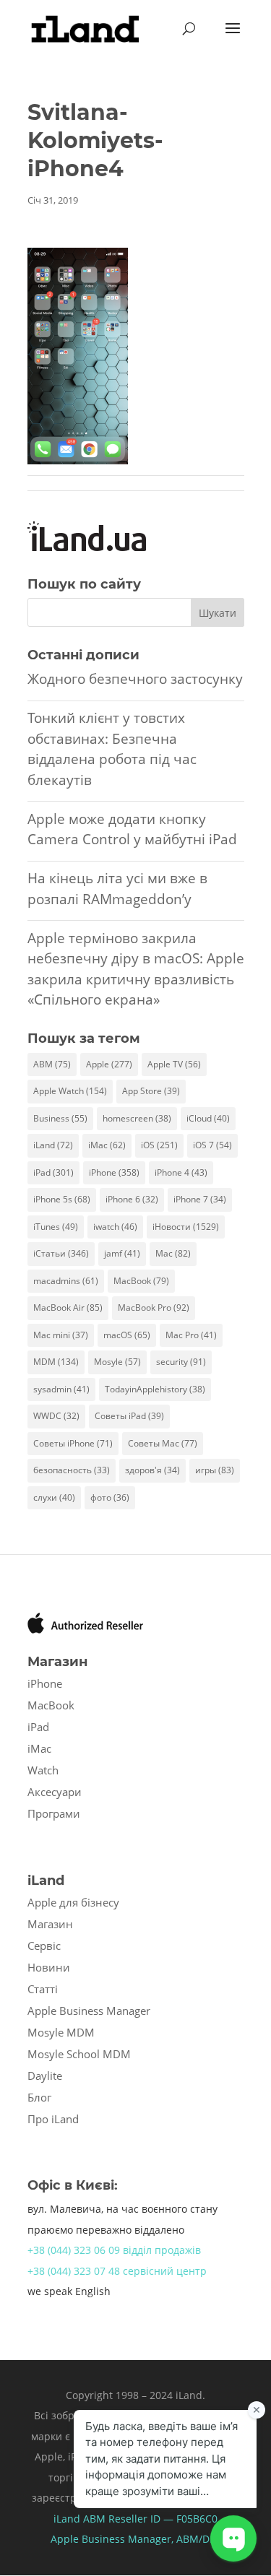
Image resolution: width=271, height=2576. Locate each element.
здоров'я (152, 1470)
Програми (54, 1813)
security (181, 1362)
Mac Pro (191, 1335)
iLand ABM (79, 2519)
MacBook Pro (154, 1307)
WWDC (56, 1416)
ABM (52, 1064)
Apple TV (174, 1064)
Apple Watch (70, 1091)
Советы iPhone (73, 1443)
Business (60, 1118)
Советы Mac (163, 1443)
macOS (127, 1335)
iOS (159, 1145)
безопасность (72, 1470)
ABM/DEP (199, 2539)
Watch (43, 1770)
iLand (53, 1145)
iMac (107, 1145)
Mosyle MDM (61, 2032)
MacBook (141, 1281)
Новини (49, 1967)
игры (215, 1470)
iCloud (208, 1118)
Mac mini (61, 1335)
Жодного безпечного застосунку (135, 679)
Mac (173, 1253)
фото (110, 1497)
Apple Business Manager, (113, 2539)
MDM (56, 1362)
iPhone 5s (62, 1199)
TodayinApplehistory (155, 1389)
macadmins (66, 1281)
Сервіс (44, 1946)
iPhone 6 (132, 1199)
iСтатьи (61, 1253)
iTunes (56, 1227)
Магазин (50, 1924)
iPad (53, 1172)
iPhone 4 (181, 1172)
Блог (39, 2097)
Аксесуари (55, 1792)
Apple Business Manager (89, 2011)
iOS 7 (212, 1145)
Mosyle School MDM (79, 2054)
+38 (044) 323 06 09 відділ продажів (114, 2250)
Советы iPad (129, 1416)
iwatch (115, 1227)
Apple (109, 1064)
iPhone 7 (200, 1199)
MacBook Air (68, 1307)
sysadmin (61, 1389)
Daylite (45, 2076)
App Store (151, 1091)
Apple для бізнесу (73, 1902)
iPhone (114, 1172)
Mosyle (117, 1362)
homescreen (137, 1118)
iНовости (186, 1227)
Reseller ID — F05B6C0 (162, 2519)
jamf (122, 1253)
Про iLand (53, 2119)
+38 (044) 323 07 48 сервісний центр (117, 2271)
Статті (43, 1989)
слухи (54, 1497)
